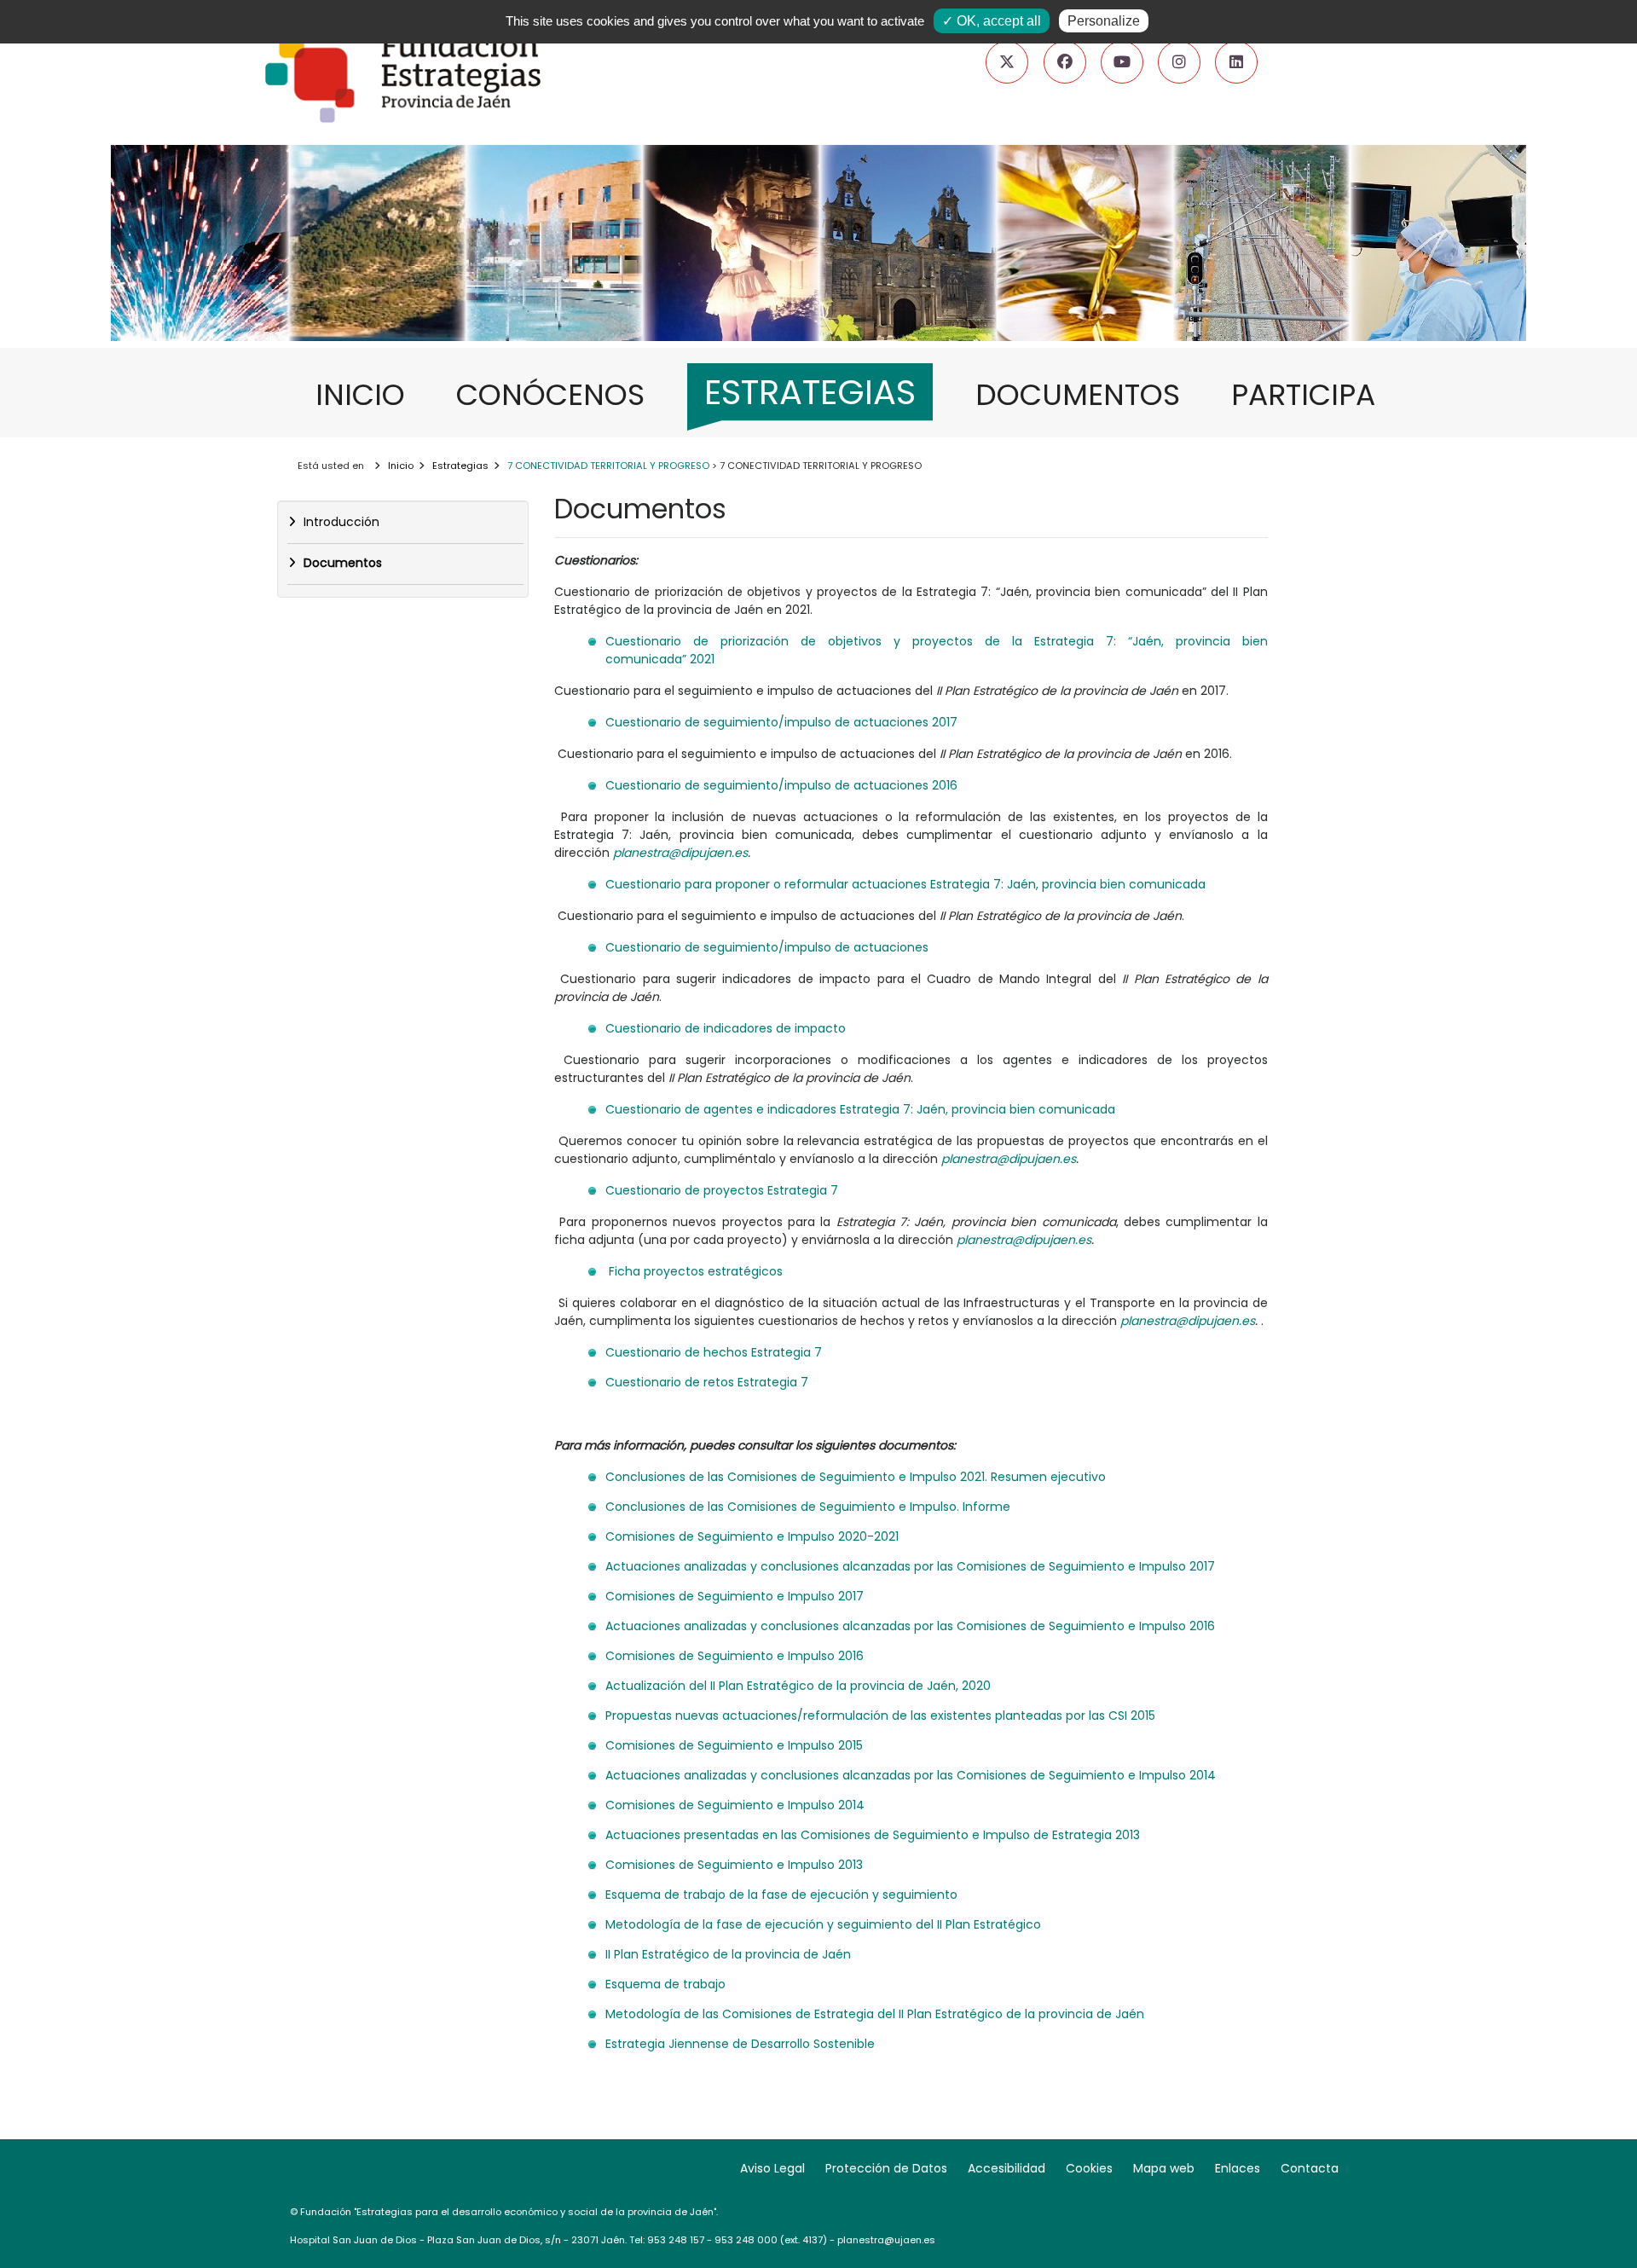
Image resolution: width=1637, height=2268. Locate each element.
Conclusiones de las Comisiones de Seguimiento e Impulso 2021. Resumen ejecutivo (856, 1477)
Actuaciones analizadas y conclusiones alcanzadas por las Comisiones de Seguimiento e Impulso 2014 (911, 1775)
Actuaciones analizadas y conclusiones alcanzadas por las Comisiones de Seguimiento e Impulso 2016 (910, 1626)
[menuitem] (810, 397)
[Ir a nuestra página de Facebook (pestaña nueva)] (1065, 62)
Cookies (1089, 2168)
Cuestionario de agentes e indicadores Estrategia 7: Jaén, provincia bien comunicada (860, 1109)
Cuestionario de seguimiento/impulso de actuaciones (767, 947)
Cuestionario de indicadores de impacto (726, 1028)
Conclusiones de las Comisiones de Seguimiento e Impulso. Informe (808, 1507)
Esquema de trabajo (665, 1984)
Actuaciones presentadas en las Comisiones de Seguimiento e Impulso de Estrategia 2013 (873, 1835)
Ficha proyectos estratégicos (696, 1271)
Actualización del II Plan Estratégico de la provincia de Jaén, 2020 (798, 1686)
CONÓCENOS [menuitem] (559, 394)
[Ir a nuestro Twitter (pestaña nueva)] (1007, 62)
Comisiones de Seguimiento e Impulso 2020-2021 (752, 1536)
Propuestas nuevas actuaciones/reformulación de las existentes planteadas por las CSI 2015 (880, 1715)
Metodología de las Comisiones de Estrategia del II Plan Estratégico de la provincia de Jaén (875, 2014)
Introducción (340, 522)
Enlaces (1238, 2168)
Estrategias (460, 466)
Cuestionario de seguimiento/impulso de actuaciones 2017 (781, 722)
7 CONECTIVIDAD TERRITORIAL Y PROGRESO (608, 466)
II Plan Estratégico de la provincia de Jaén (728, 1954)
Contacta (1310, 2168)
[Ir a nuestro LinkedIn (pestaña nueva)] (1236, 62)
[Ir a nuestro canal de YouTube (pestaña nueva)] (1122, 62)
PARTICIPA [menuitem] (1312, 394)
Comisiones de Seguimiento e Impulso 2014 (735, 1805)
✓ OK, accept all (992, 21)
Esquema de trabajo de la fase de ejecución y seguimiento (781, 1895)
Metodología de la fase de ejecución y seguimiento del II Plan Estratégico (823, 1924)
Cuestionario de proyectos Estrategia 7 (722, 1190)
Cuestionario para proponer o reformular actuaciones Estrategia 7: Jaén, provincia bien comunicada (907, 884)
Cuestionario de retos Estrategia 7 (707, 1382)
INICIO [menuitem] (369, 394)
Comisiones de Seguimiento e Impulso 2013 (734, 1865)
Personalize (1104, 21)
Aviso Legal (772, 2168)
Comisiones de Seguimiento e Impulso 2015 (734, 1745)
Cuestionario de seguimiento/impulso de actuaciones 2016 (781, 785)
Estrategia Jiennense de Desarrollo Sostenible (740, 2044)
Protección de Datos (886, 2168)
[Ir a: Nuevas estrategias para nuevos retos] (818, 293)
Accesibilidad (1006, 2168)
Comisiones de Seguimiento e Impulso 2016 (735, 1656)
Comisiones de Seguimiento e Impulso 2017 (735, 1596)
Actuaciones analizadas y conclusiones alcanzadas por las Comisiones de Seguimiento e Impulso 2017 (910, 1566)
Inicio (401, 466)
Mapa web (1164, 2168)
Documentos (341, 563)
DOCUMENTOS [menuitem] (1086, 394)
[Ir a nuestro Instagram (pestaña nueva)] (1179, 62)
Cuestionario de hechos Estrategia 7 (714, 1352)
